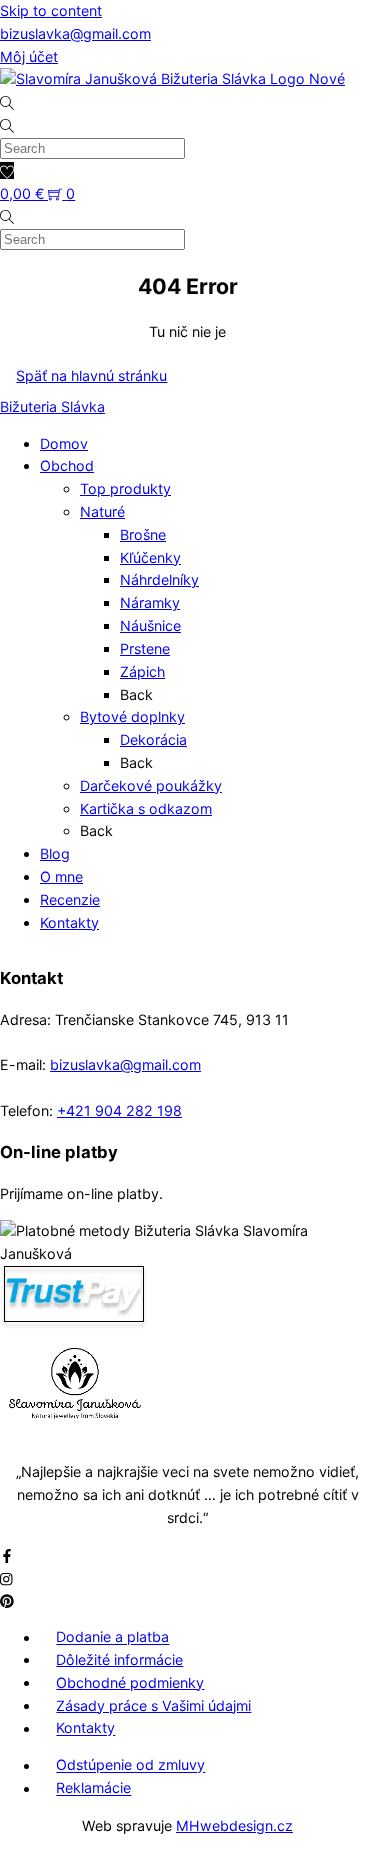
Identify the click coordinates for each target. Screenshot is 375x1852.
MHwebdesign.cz (234, 1825)
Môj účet (29, 56)
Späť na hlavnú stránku (91, 375)
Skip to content (51, 10)
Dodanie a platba (112, 1637)
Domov (64, 443)
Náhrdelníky (159, 579)
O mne (61, 876)
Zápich (142, 671)
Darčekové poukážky (151, 785)
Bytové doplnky (132, 716)
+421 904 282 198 (119, 1110)
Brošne (143, 534)
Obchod (67, 465)
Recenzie (70, 899)
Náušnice (150, 625)
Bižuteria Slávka (52, 406)
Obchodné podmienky (130, 1682)
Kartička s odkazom (146, 808)
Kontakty (69, 922)
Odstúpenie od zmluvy (130, 1765)
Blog (55, 853)
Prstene (145, 648)
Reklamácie (93, 1788)
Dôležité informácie (119, 1659)
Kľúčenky (150, 557)
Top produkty (125, 488)
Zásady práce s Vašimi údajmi (153, 1705)
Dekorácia (153, 739)
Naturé (102, 511)
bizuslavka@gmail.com (75, 33)
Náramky (150, 602)
